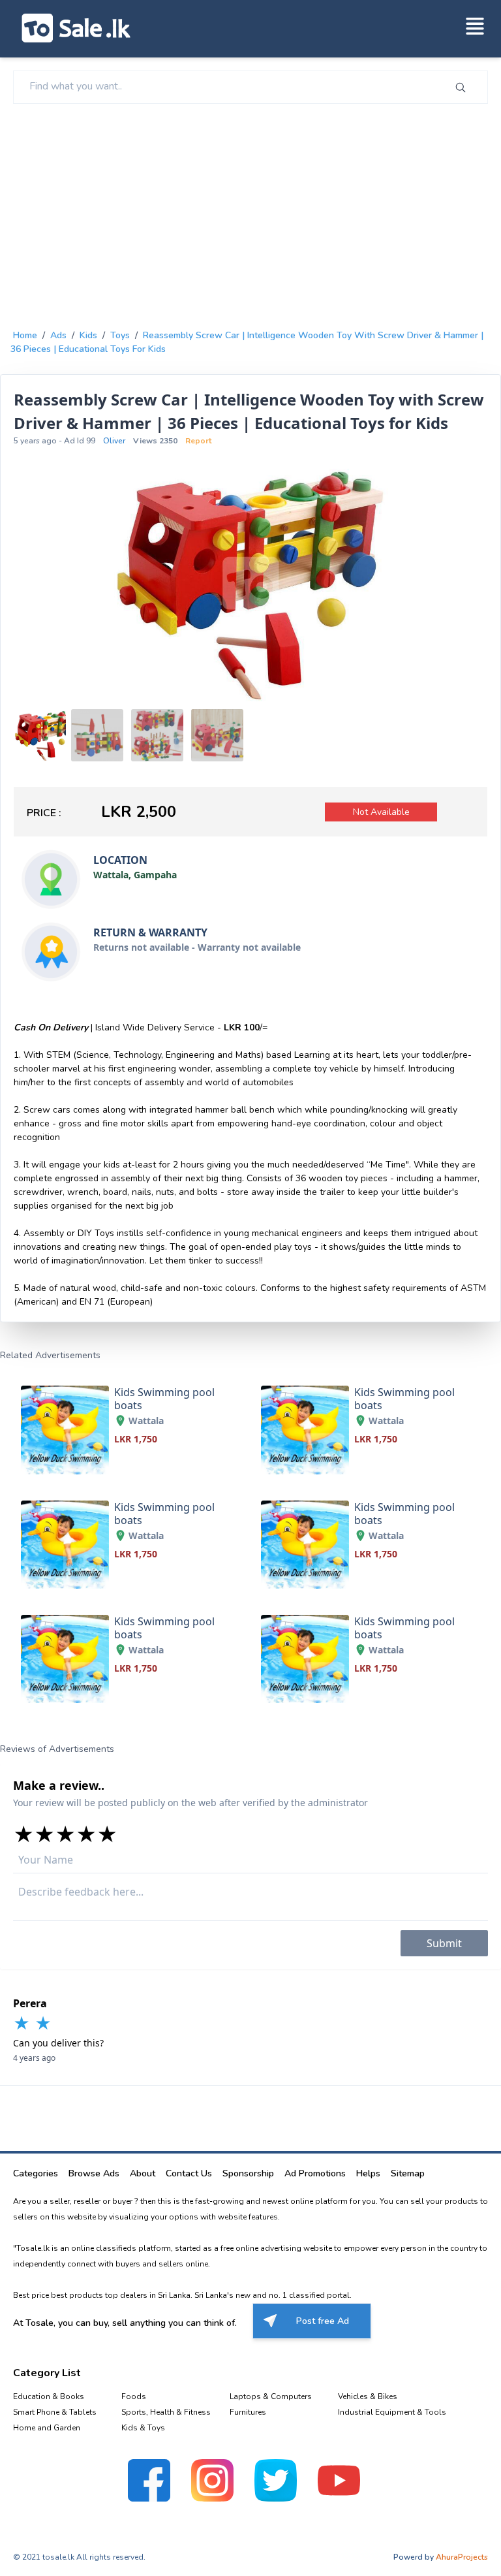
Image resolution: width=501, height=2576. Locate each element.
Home (25, 335)
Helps (368, 2173)
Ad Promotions (315, 2173)
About (143, 2173)
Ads (58, 335)
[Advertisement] (250, 214)
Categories (36, 2173)
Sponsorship (248, 2173)
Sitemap (408, 2173)
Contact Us (189, 2173)
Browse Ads (94, 2173)
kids (88, 335)
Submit (444, 1943)
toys (120, 335)
